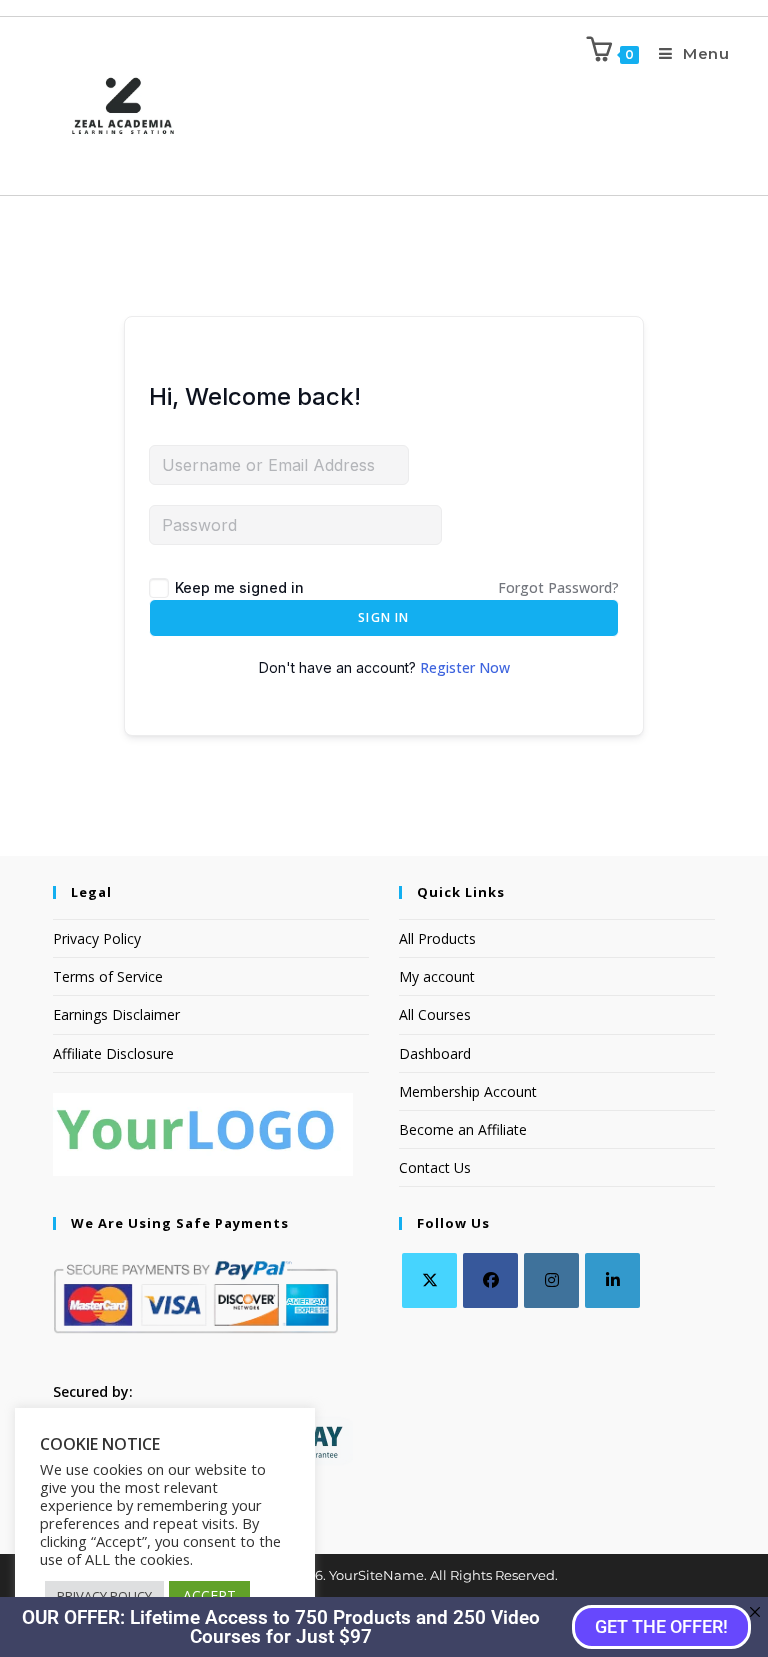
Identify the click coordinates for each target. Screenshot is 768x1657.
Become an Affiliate (463, 1129)
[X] (429, 1280)
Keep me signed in (239, 587)
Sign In (383, 617)
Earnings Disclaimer (116, 1014)
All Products (437, 938)
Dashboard (435, 1053)
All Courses (435, 1014)
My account (437, 976)
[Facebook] (490, 1280)
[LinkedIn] (612, 1280)
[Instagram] (551, 1280)
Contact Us (435, 1167)
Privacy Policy (97, 938)
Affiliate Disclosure (113, 1053)
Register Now (465, 667)
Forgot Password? (558, 587)
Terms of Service (108, 976)
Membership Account (468, 1091)
